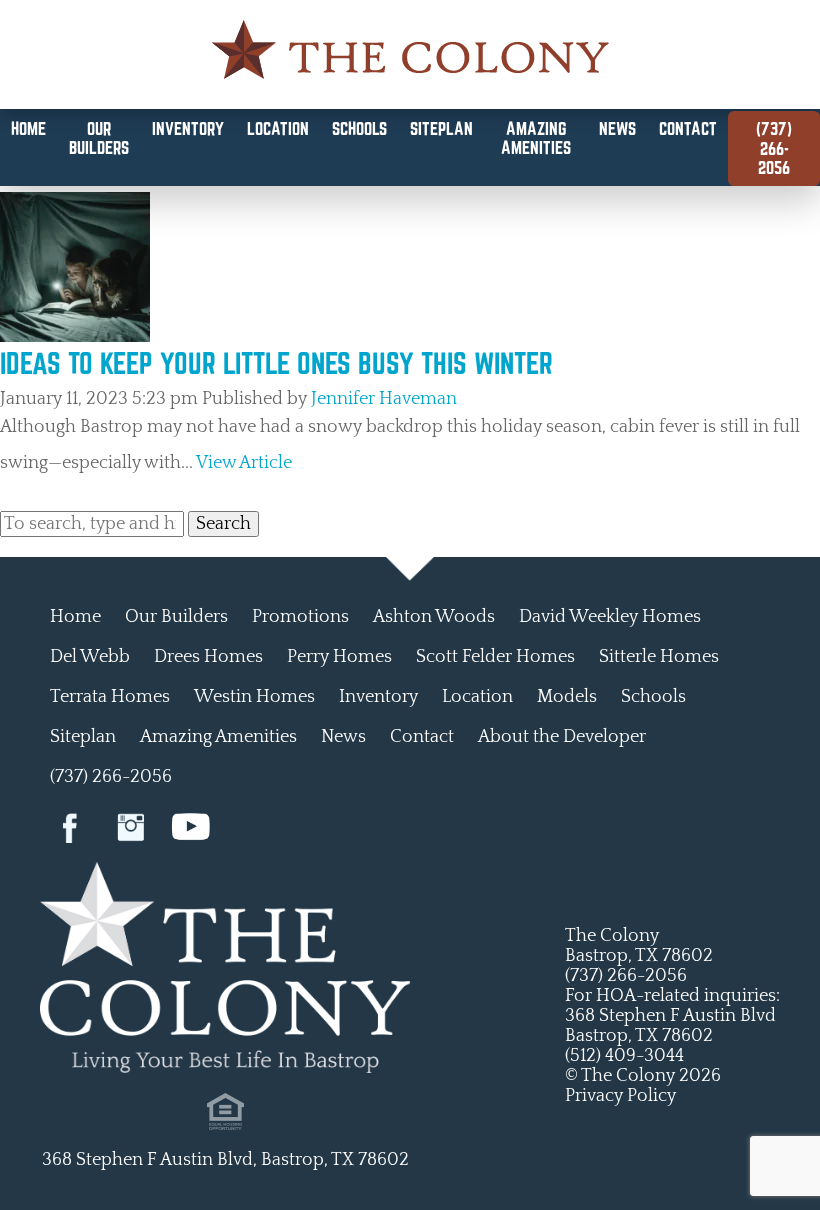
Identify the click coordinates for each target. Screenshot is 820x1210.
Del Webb (90, 657)
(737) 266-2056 (774, 148)
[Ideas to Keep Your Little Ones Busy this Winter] (75, 337)
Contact (688, 128)
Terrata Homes (110, 697)
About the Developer (562, 737)
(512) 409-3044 (624, 1056)
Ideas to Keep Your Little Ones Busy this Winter (276, 363)
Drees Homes (208, 657)
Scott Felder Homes (495, 657)
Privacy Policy (620, 1096)
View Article (244, 463)
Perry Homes (339, 657)
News (617, 128)
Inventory (188, 128)
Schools (359, 128)
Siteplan (441, 128)
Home (28, 128)
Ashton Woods (434, 617)
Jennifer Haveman (384, 399)
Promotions (300, 617)
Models (567, 697)
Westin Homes (254, 697)
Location (278, 128)
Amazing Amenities (536, 138)
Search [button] (223, 524)
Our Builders (99, 138)
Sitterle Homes (659, 657)
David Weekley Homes (610, 617)
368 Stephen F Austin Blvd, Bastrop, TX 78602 (225, 1160)
